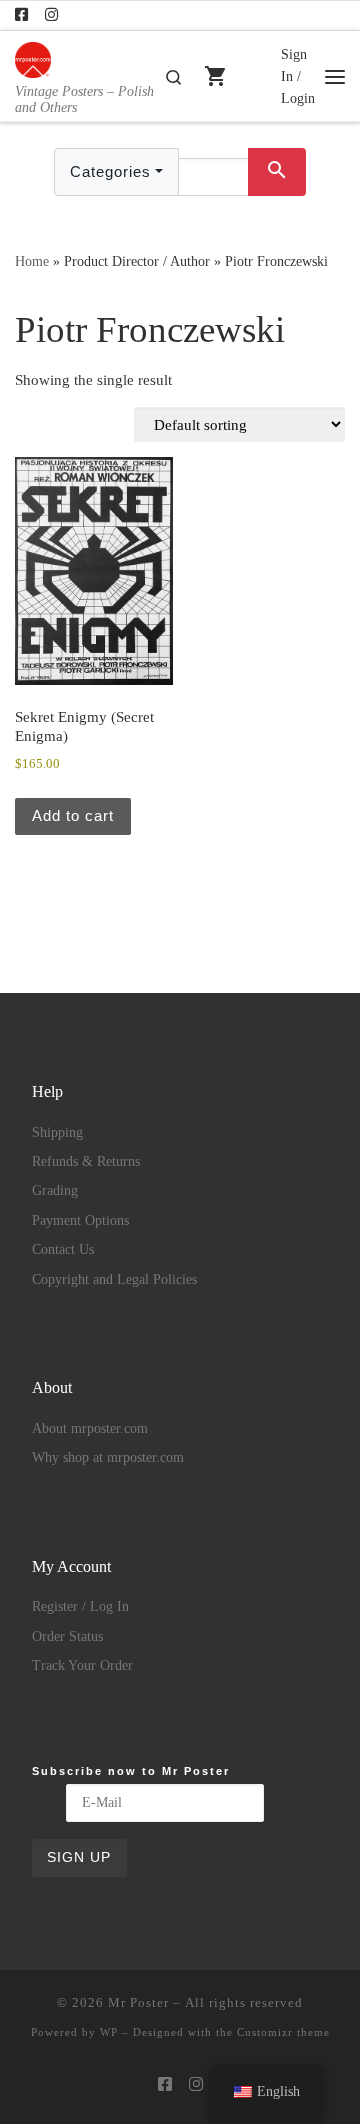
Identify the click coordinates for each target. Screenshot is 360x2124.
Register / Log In (80, 1606)
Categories (110, 171)
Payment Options (80, 1220)
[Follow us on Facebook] (21, 15)
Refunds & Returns (86, 1161)
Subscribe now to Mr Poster (131, 1771)
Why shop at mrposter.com (108, 1457)
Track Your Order (82, 1665)
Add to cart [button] (73, 815)
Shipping (57, 1132)
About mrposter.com (90, 1428)
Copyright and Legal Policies (114, 1279)
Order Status (67, 1636)
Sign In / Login (298, 76)
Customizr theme (283, 2032)
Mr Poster (138, 2002)
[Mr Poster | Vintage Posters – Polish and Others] (33, 57)
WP (109, 2032)
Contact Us (63, 1249)
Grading (55, 1190)
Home (32, 261)
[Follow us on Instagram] (51, 15)
